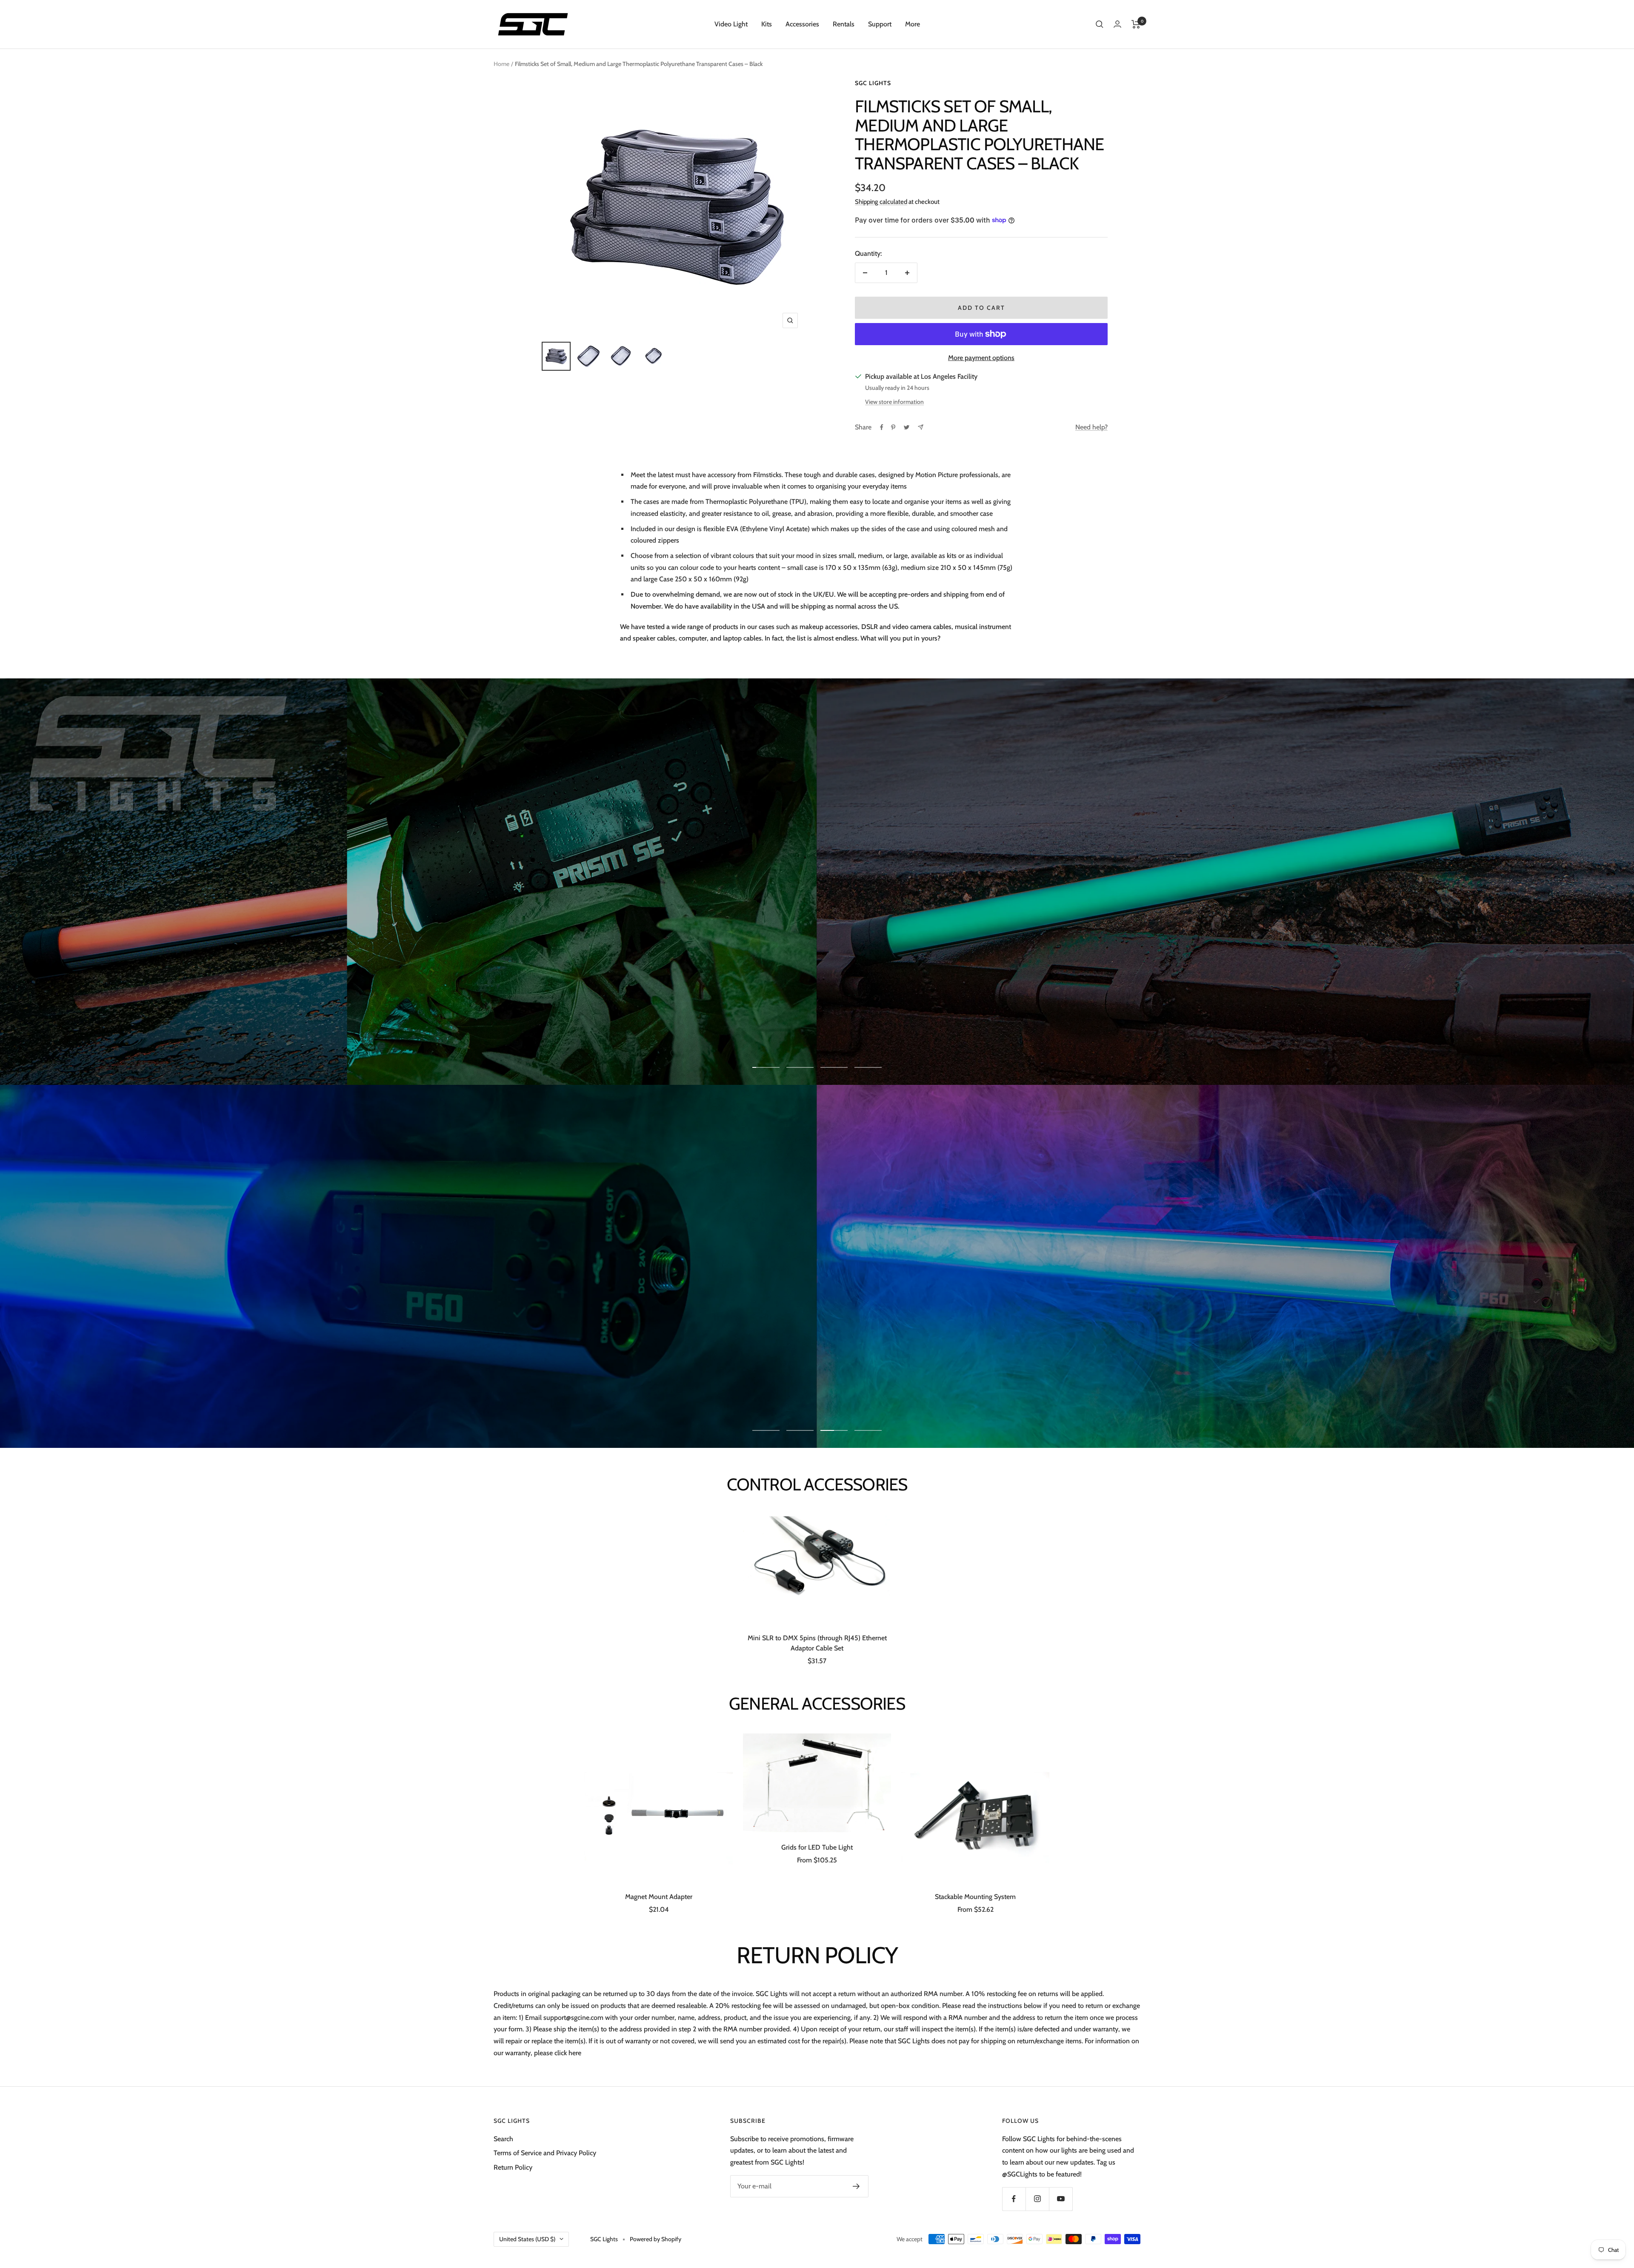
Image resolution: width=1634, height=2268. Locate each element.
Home (501, 64)
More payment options (981, 358)
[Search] (1100, 24)
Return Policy (513, 2167)
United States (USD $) (527, 2239)
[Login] (1117, 24)
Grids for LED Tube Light (817, 1847)
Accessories (802, 24)
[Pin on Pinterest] (893, 427)
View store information (894, 402)
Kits (767, 24)
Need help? (1091, 427)
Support (880, 24)
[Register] (856, 2186)
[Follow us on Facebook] (1014, 2199)
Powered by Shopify (656, 2239)
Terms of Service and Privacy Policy (545, 2153)
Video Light (731, 24)
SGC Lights (873, 83)
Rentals (844, 24)
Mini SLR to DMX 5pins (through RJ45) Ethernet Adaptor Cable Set (817, 1643)
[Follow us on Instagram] (1037, 2199)
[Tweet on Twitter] (907, 427)
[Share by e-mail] (921, 427)
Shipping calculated (881, 202)
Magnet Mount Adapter (659, 1897)
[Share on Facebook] (882, 427)
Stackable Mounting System (975, 1897)
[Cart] (1136, 24)
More (913, 24)
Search (503, 2139)
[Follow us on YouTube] (1061, 2199)
